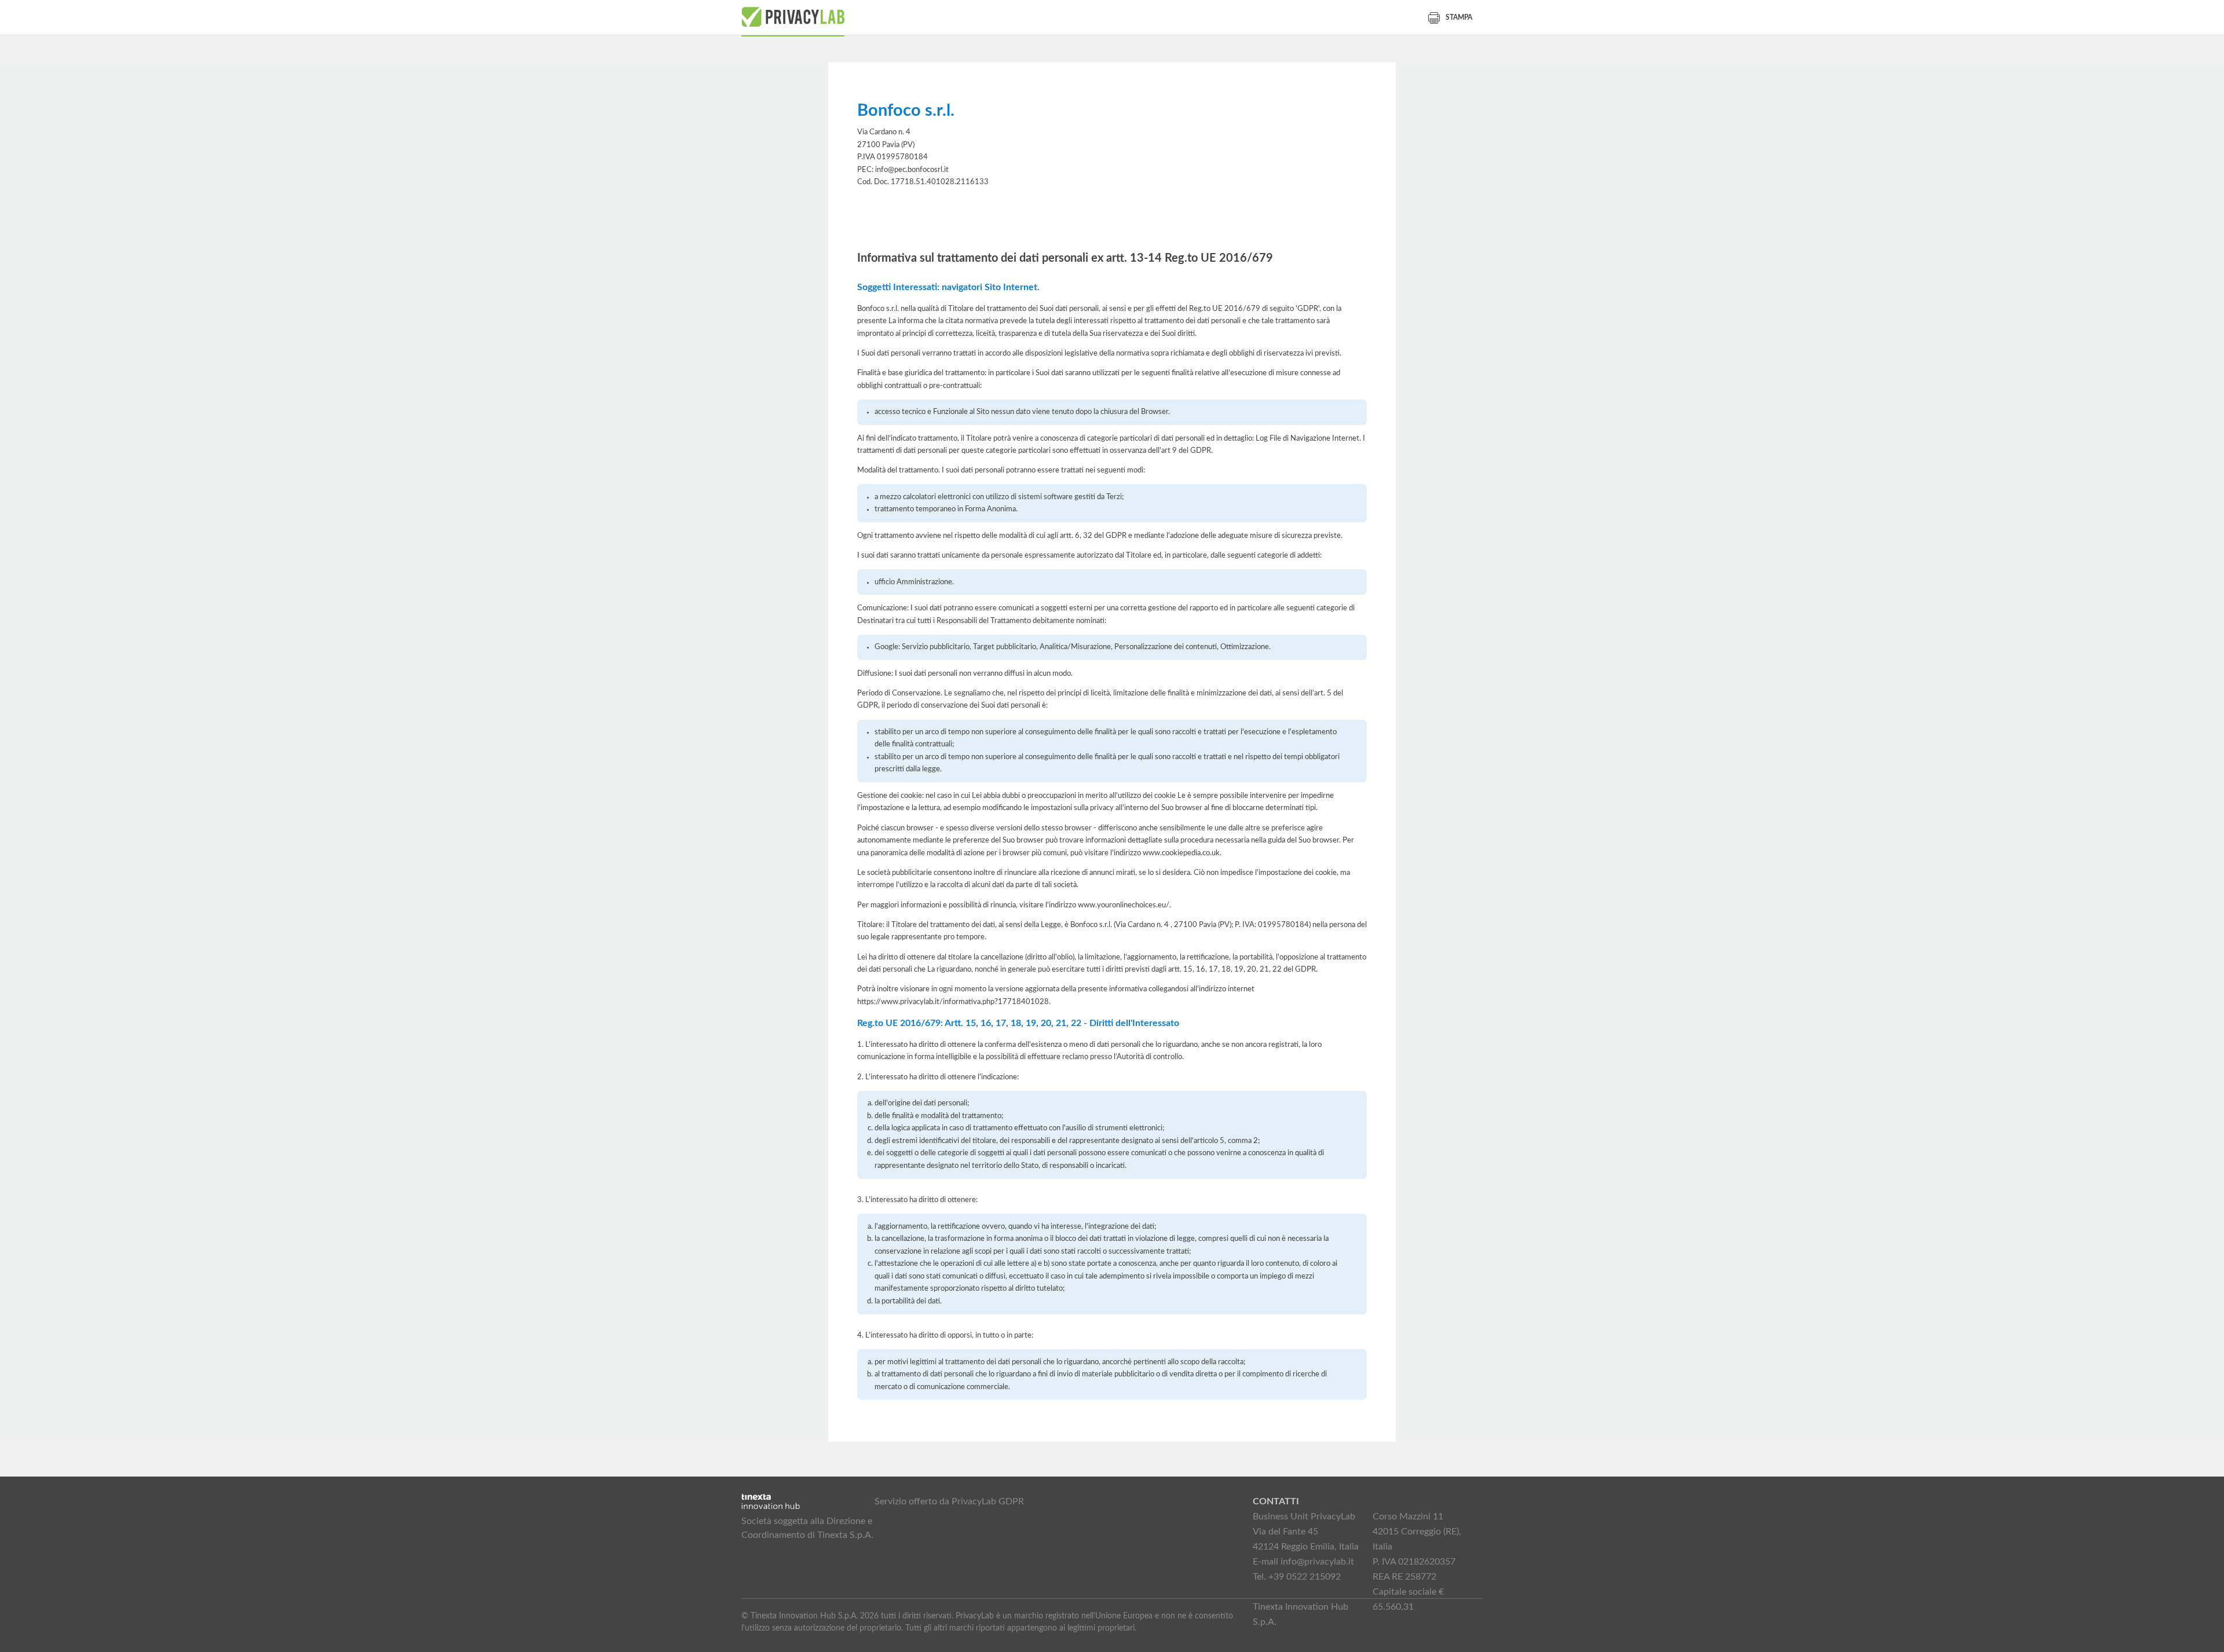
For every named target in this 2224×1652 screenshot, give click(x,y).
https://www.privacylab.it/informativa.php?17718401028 (953, 1002)
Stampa (1459, 17)
